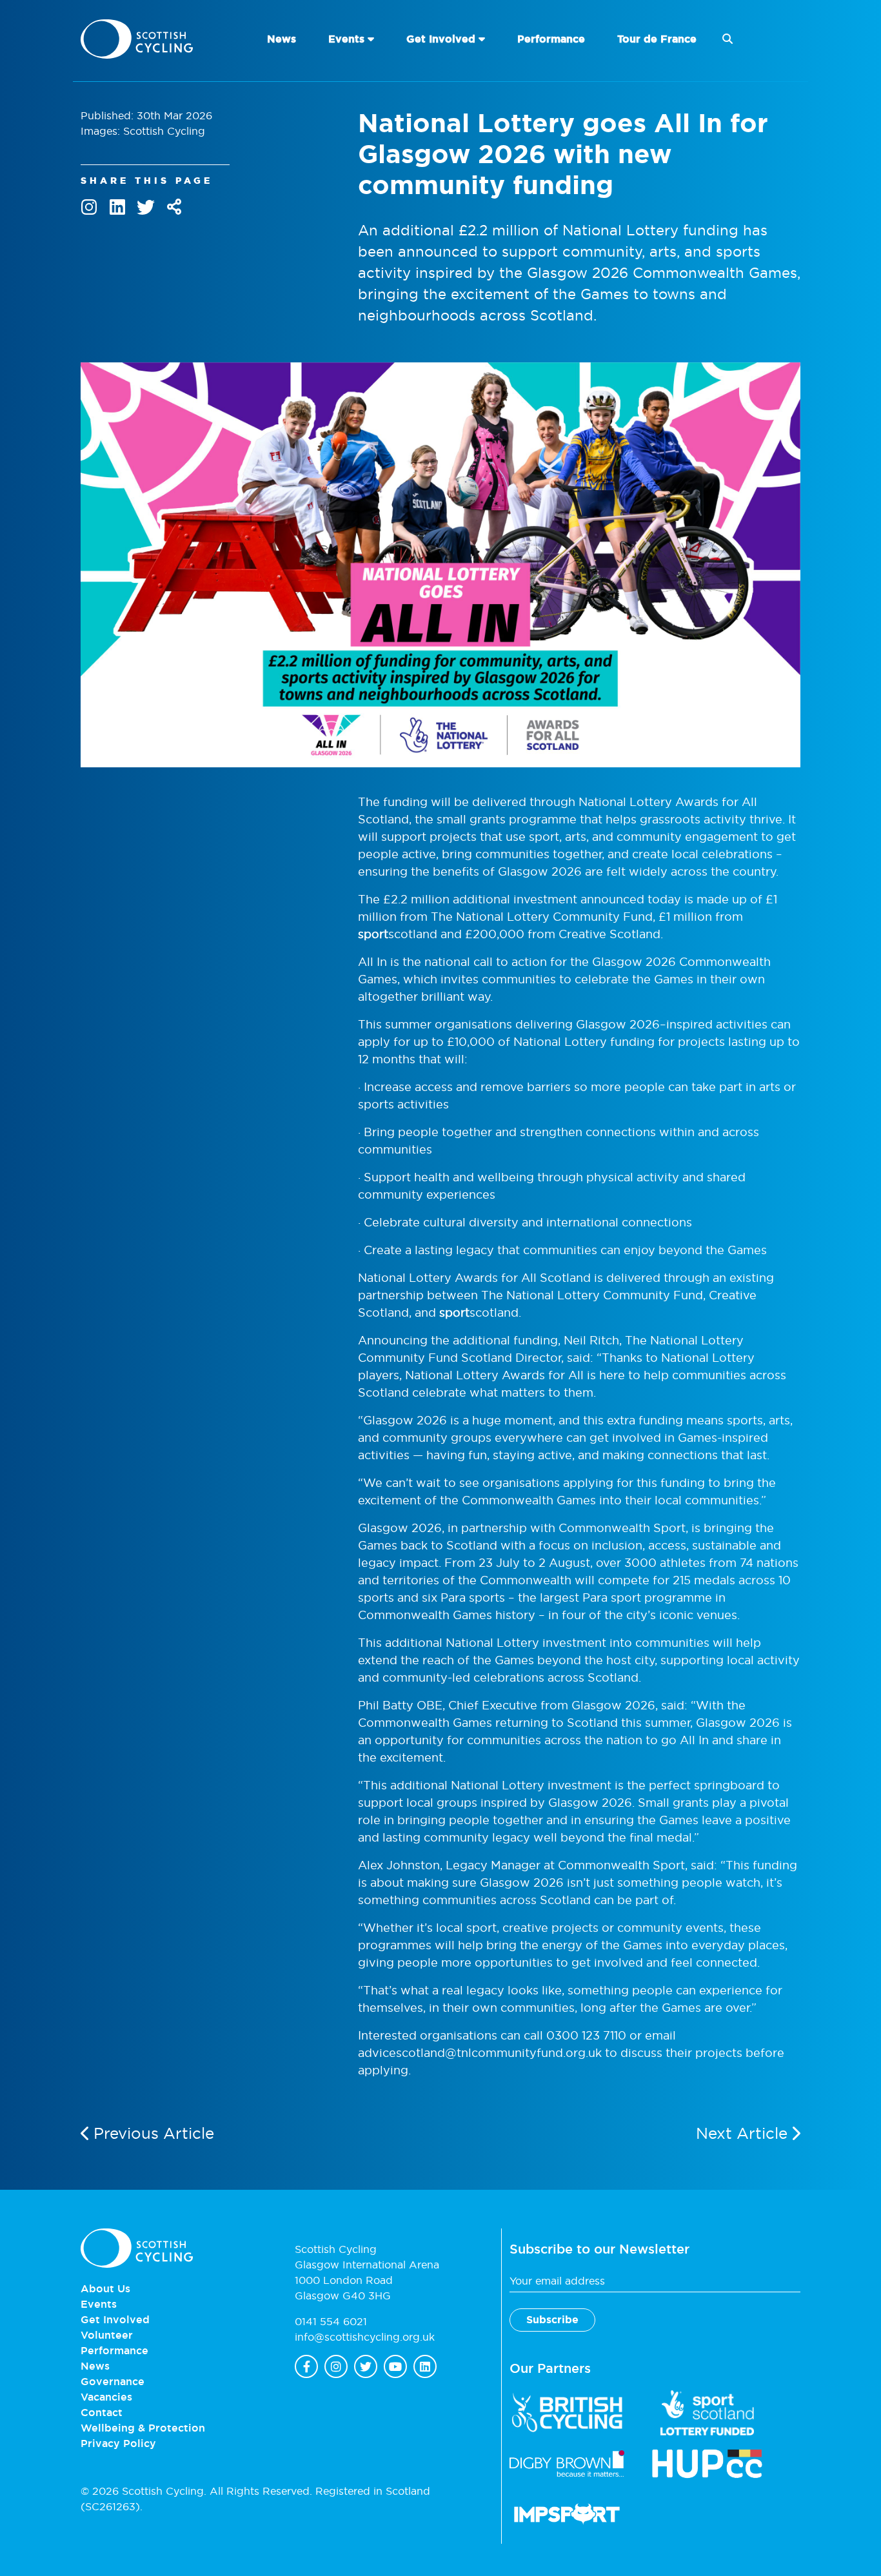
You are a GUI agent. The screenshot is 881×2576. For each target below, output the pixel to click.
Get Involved (441, 39)
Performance (551, 39)
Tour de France (657, 39)
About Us (105, 2288)
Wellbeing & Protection (143, 2428)
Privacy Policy (118, 2443)
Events (346, 39)
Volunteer (107, 2335)
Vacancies (106, 2397)
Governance (113, 2381)
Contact (102, 2412)
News (282, 39)
